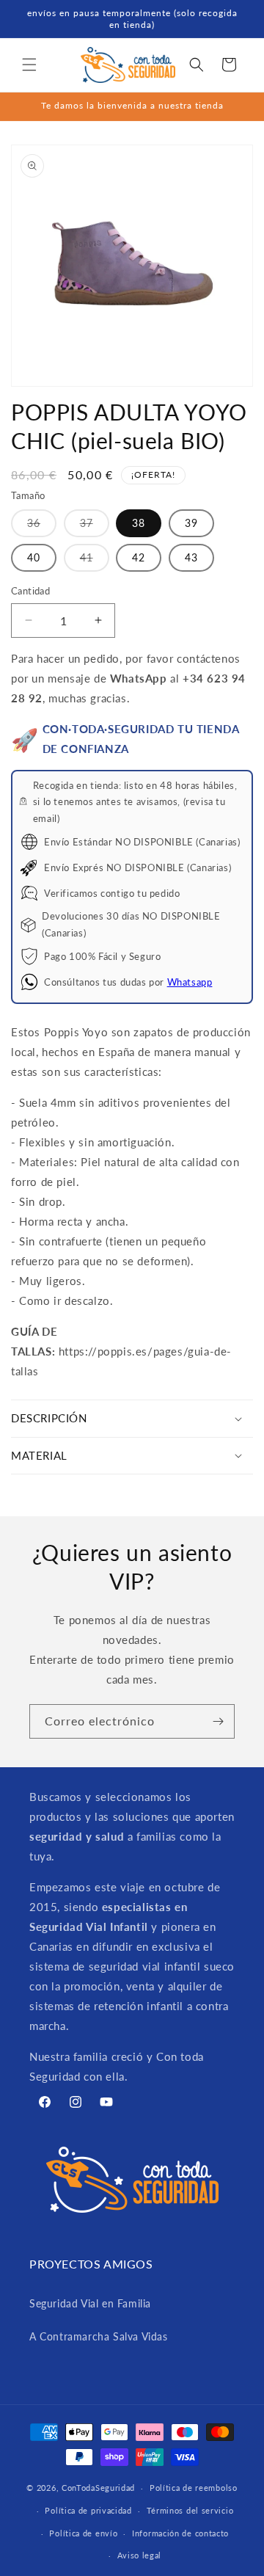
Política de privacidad (88, 2510)
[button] (29, 65)
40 (34, 557)
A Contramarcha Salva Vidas (99, 2336)
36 (42, 527)
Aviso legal (140, 2555)
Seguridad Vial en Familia (90, 2303)
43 (191, 557)
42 (139, 557)
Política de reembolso (194, 2488)
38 (139, 523)
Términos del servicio (190, 2510)
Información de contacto (180, 2533)
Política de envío (83, 2533)
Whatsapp (190, 982)
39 (191, 523)
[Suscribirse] (218, 1721)
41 (95, 561)
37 (95, 527)
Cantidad (30, 591)
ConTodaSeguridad (98, 2488)
